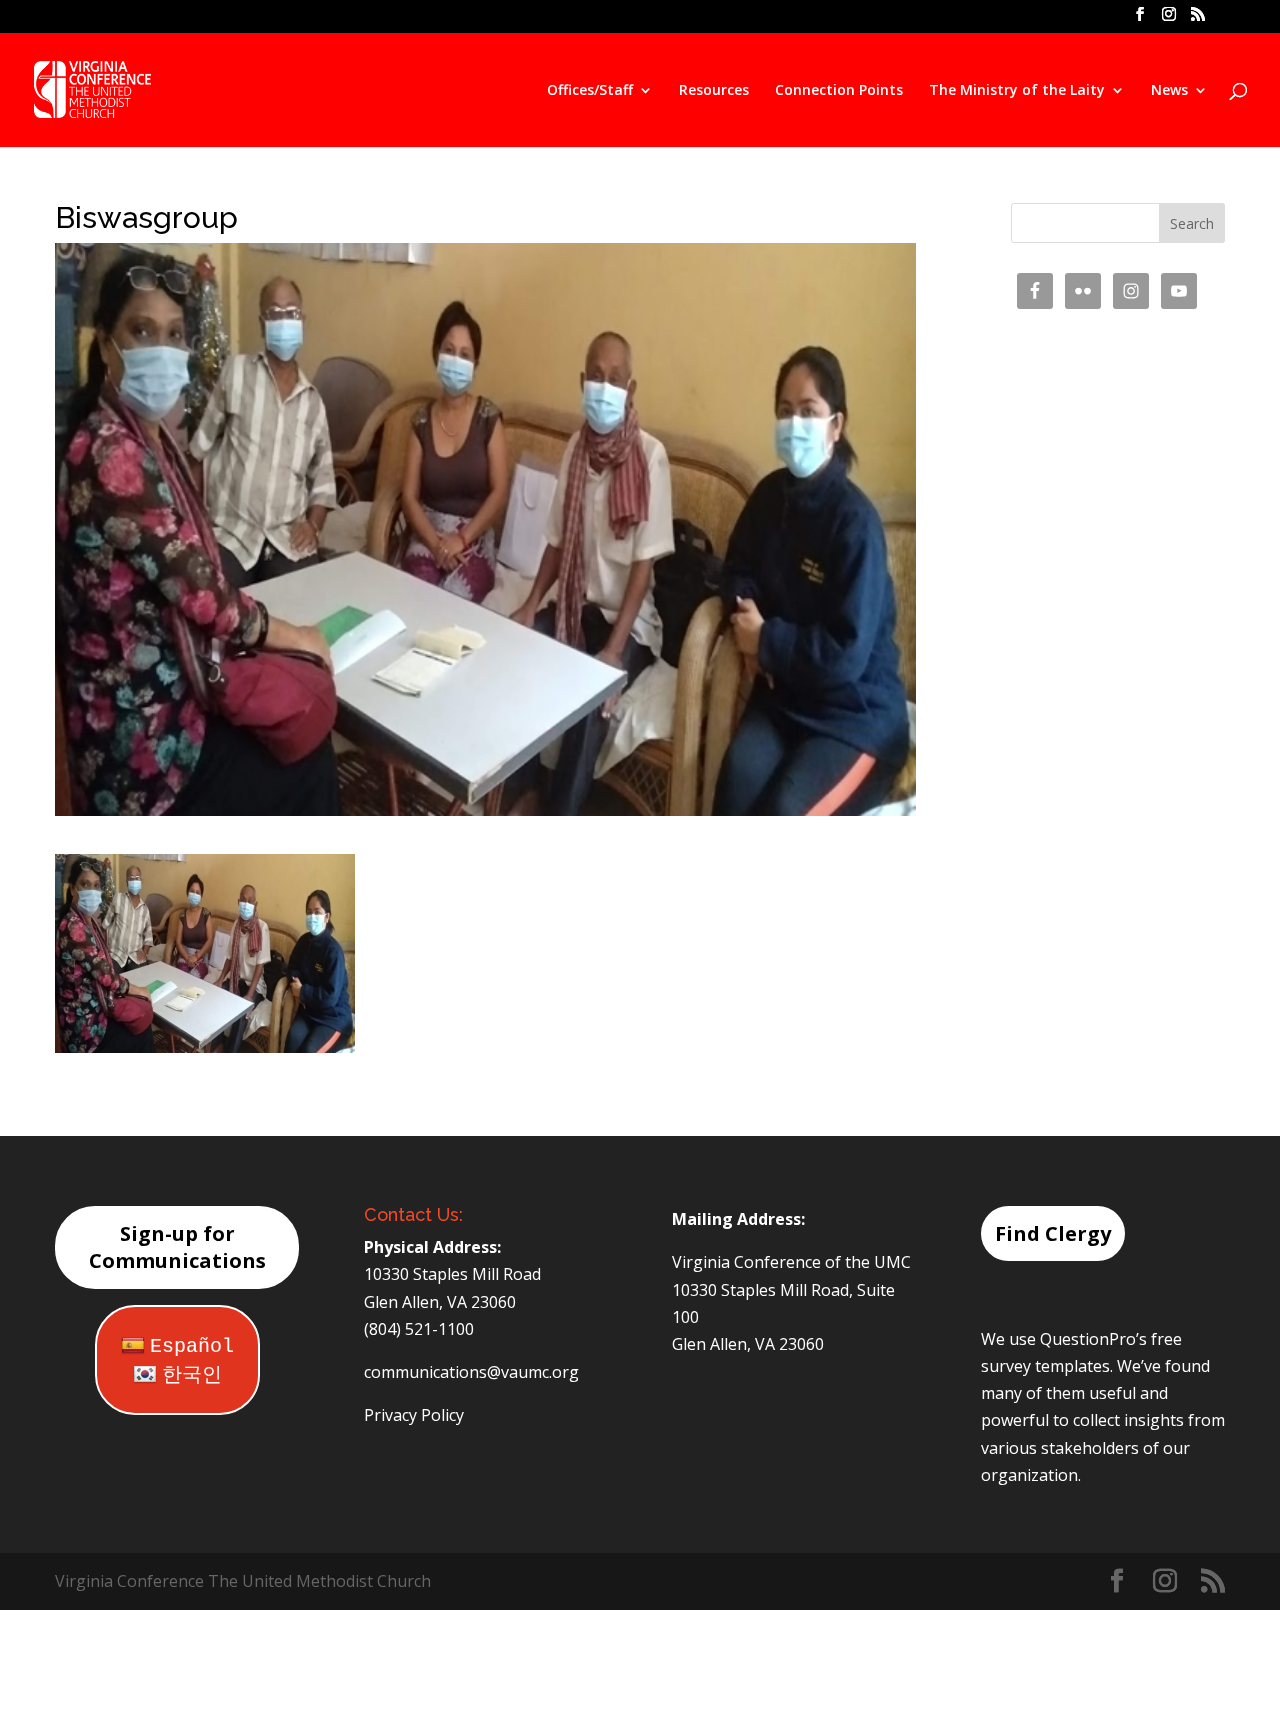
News (1169, 91)
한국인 (192, 1375)
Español (192, 1346)
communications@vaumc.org (471, 1372)
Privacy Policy (414, 1415)
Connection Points (839, 91)
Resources (714, 91)
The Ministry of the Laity (1017, 91)
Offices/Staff (590, 91)
